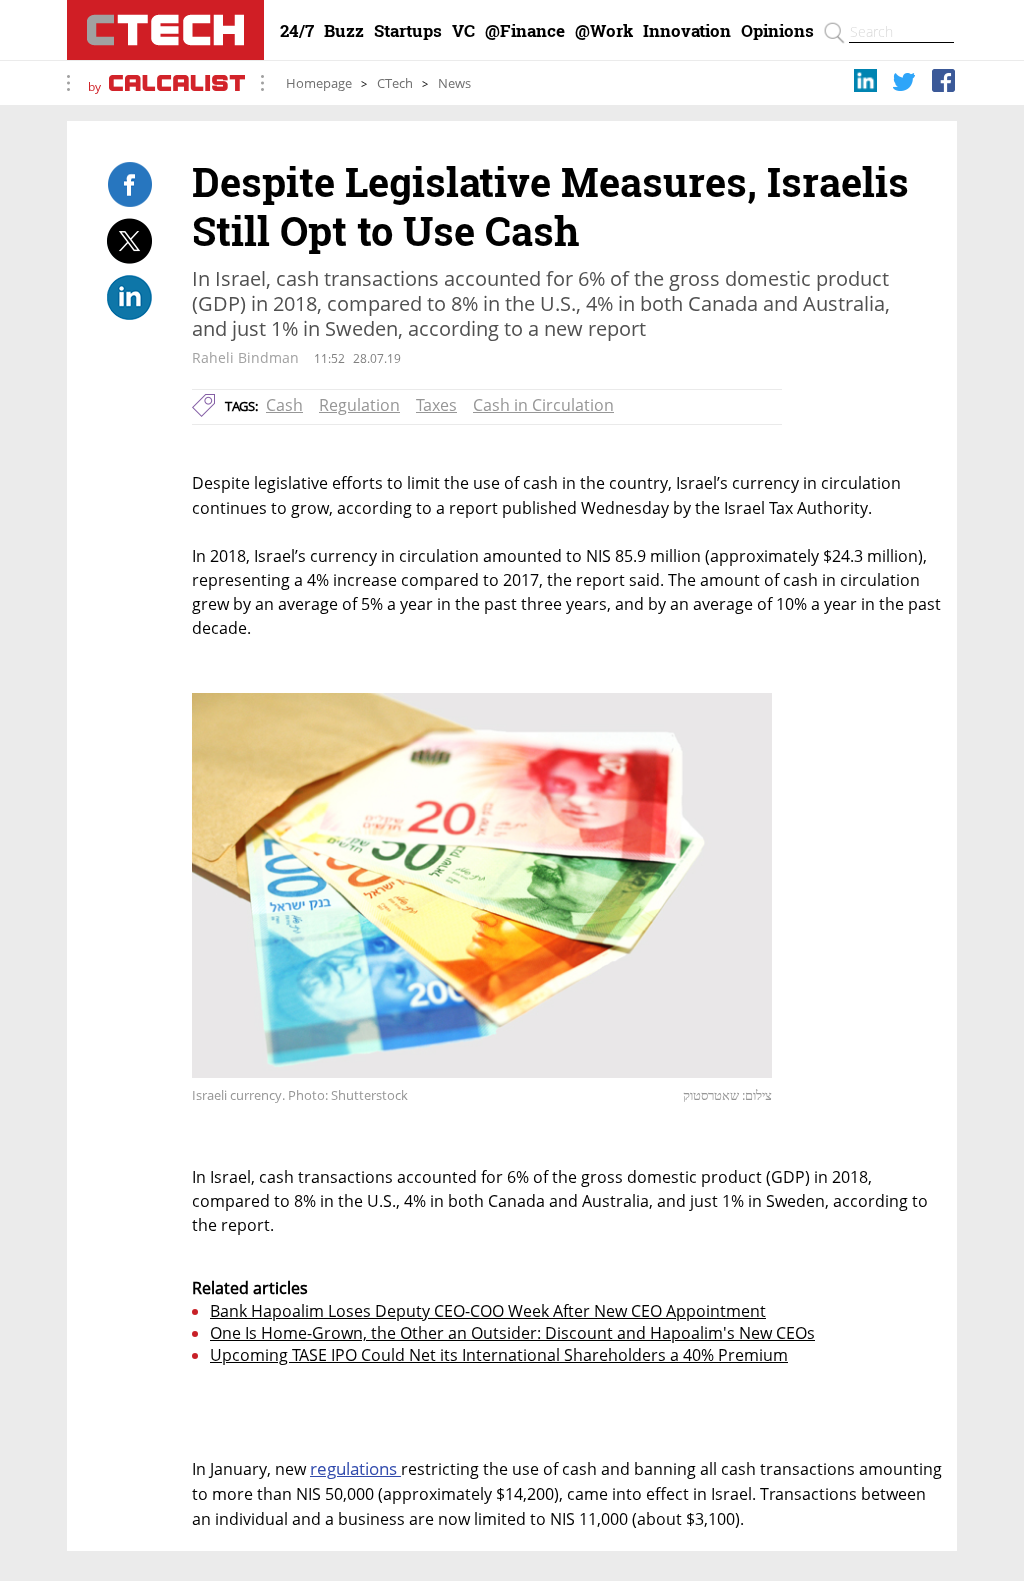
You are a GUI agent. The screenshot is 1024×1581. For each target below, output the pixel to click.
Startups (408, 31)
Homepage (319, 83)
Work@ (604, 31)
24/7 (297, 31)
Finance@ (525, 31)
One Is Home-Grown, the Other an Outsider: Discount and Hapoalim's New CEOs (512, 1333)
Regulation (359, 405)
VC (463, 31)
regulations (355, 1468)
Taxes (436, 405)
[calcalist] (177, 86)
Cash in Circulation (543, 405)
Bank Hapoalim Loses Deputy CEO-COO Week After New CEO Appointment (488, 1311)
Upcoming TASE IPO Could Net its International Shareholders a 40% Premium (499, 1355)
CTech (395, 83)
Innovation (687, 31)
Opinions (777, 31)
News (454, 83)
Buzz (344, 31)
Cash (284, 405)
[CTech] (165, 30)
